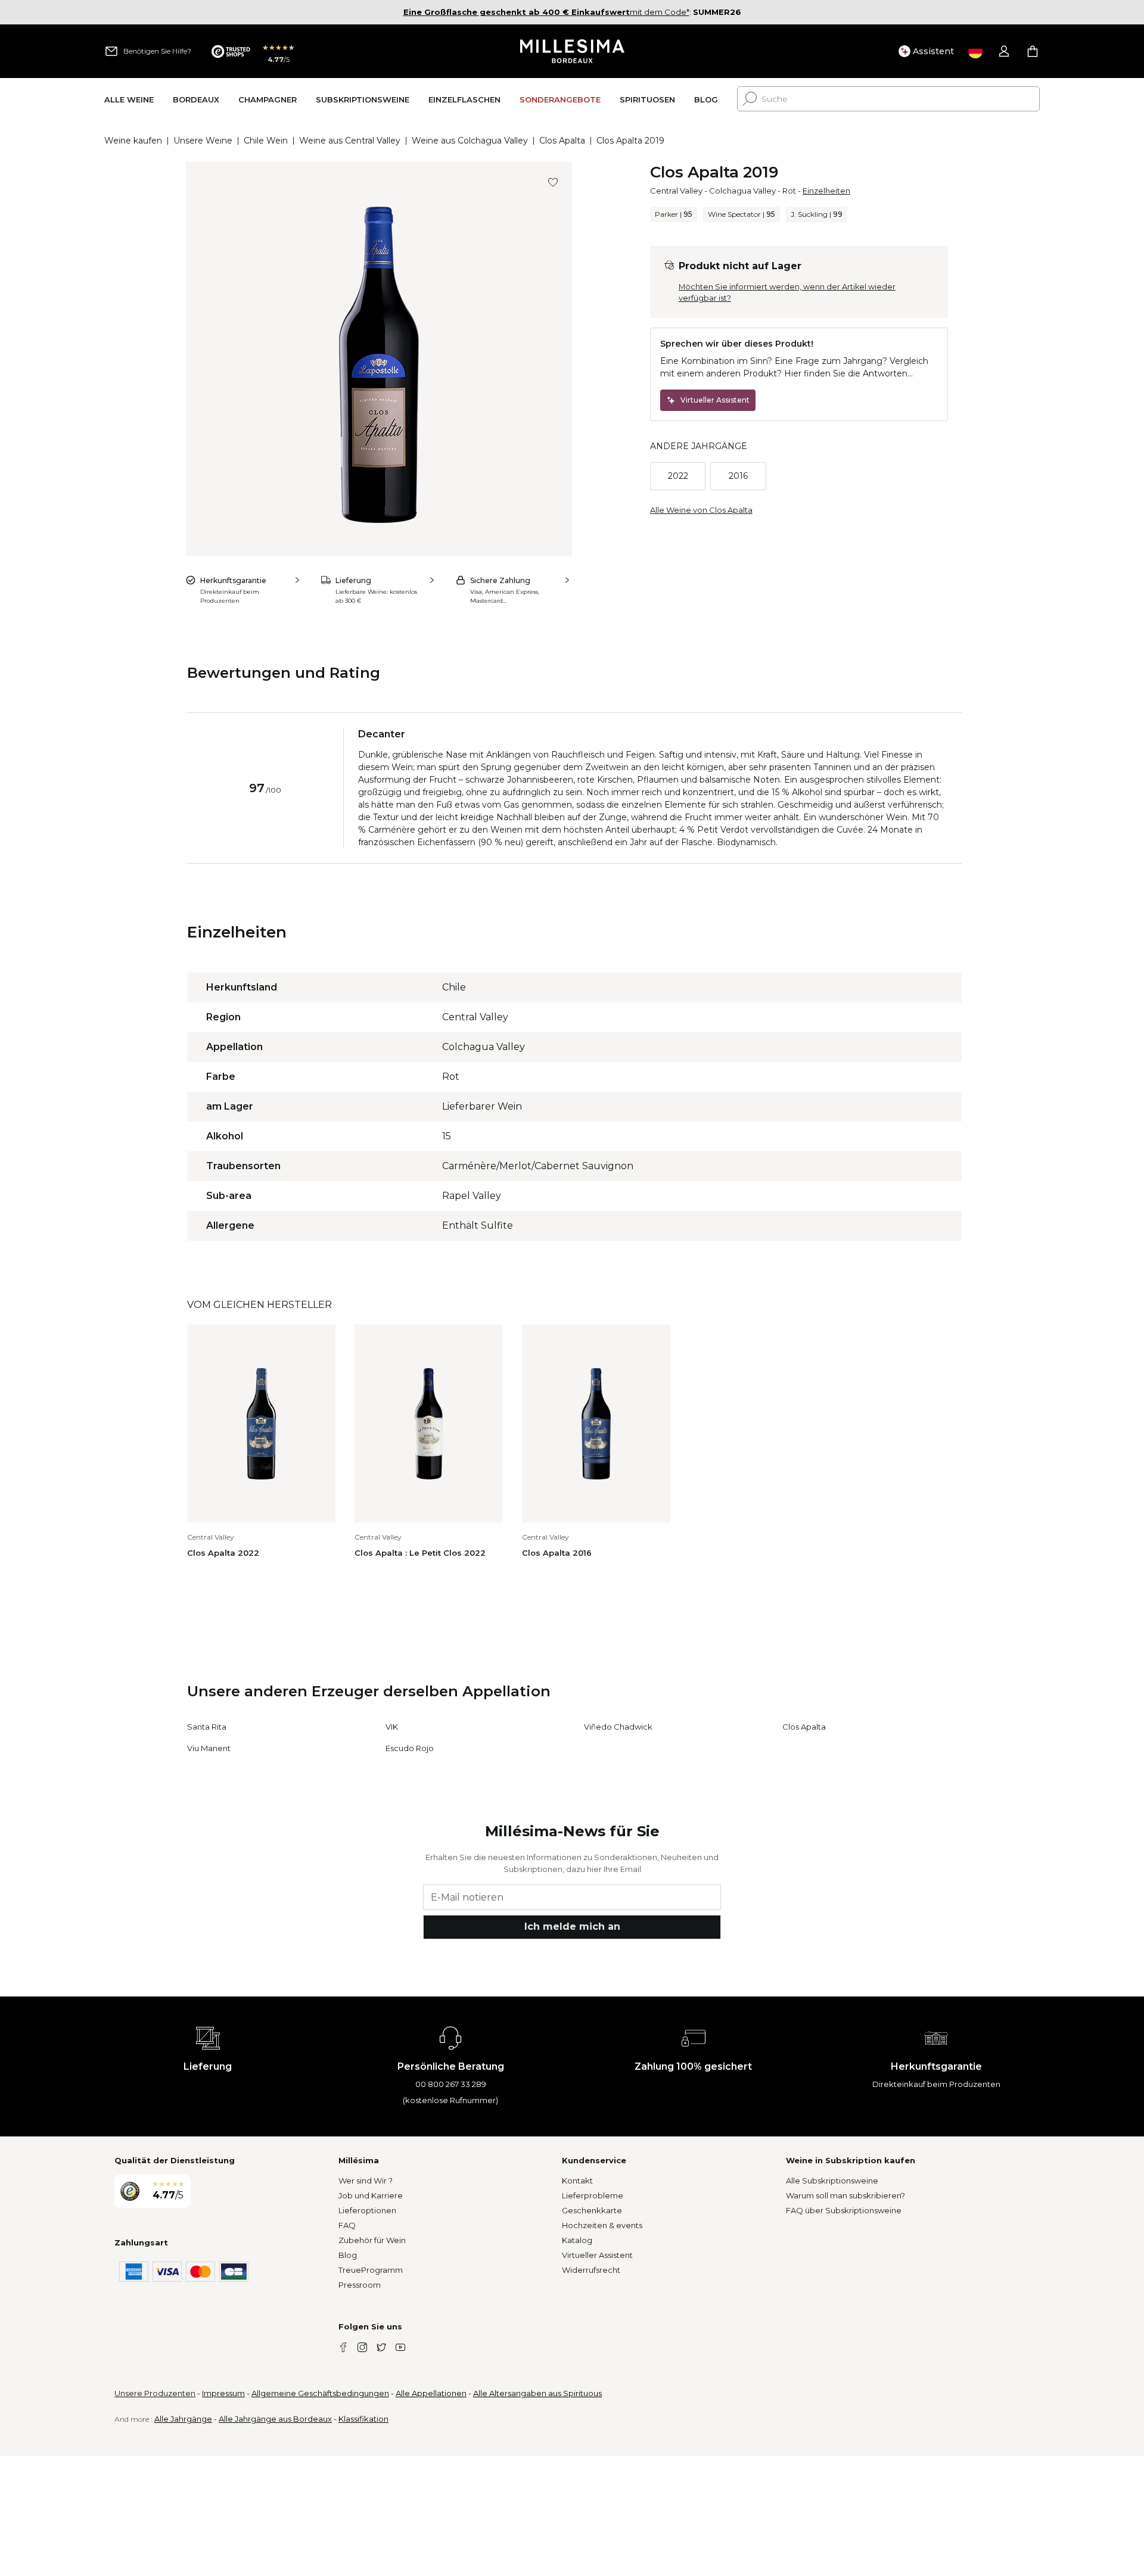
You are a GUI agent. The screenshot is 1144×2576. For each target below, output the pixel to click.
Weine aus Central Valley (350, 141)
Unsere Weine (203, 141)
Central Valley (676, 191)
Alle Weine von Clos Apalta (701, 510)
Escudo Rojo (410, 1748)
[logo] (572, 51)
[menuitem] (129, 99)
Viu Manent (209, 1748)
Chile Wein (266, 141)
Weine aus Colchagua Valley (470, 141)
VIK (392, 1727)
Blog (348, 2255)
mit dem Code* (546, 12)
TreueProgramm (371, 2270)
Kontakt (577, 2181)
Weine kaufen (133, 141)
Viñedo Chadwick (618, 1727)
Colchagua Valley (742, 191)
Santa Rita (207, 1727)
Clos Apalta (562, 141)
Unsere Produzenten (155, 2393)
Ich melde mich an (572, 1926)
